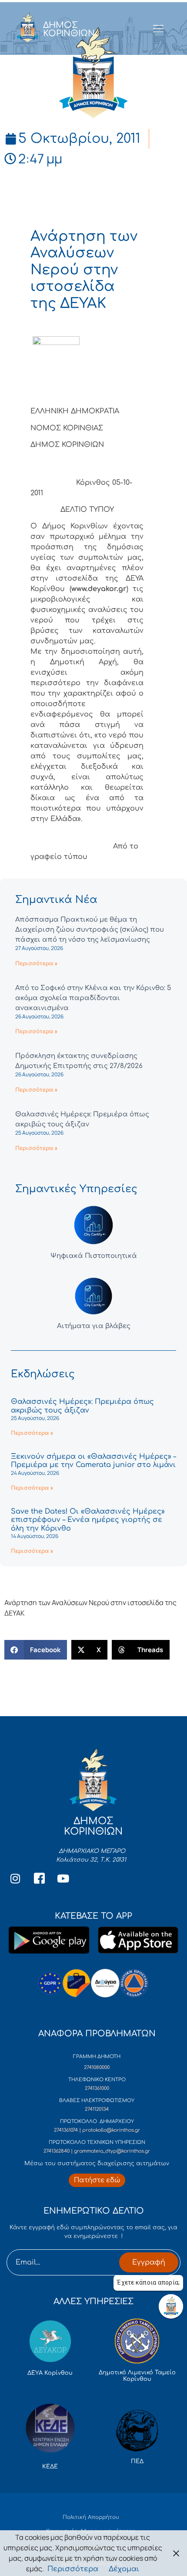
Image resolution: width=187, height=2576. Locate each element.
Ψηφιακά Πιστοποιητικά (94, 1256)
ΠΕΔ (137, 2461)
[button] (36, 1650)
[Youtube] (63, 1878)
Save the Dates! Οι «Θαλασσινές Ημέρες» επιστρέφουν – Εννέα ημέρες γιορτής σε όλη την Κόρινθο (88, 1520)
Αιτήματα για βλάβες (94, 1326)
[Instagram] (15, 1878)
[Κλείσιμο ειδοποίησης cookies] (176, 2553)
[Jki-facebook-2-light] (39, 1878)
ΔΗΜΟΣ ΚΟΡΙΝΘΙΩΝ (69, 29)
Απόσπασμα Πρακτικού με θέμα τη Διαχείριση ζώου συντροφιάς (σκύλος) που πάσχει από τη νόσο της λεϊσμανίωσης (90, 930)
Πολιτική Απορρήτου (91, 2517)
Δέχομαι (124, 2569)
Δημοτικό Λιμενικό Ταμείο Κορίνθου (137, 2376)
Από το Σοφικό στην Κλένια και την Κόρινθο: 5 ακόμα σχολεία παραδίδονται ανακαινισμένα (93, 998)
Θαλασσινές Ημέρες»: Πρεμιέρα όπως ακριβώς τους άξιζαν (82, 1406)
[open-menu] (158, 29)
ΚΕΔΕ (50, 2467)
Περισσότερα (73, 2569)
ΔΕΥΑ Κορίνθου (50, 2373)
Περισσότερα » (36, 963)
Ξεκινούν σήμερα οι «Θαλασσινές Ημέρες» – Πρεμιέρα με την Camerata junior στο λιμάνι (93, 1461)
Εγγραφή (149, 2262)
